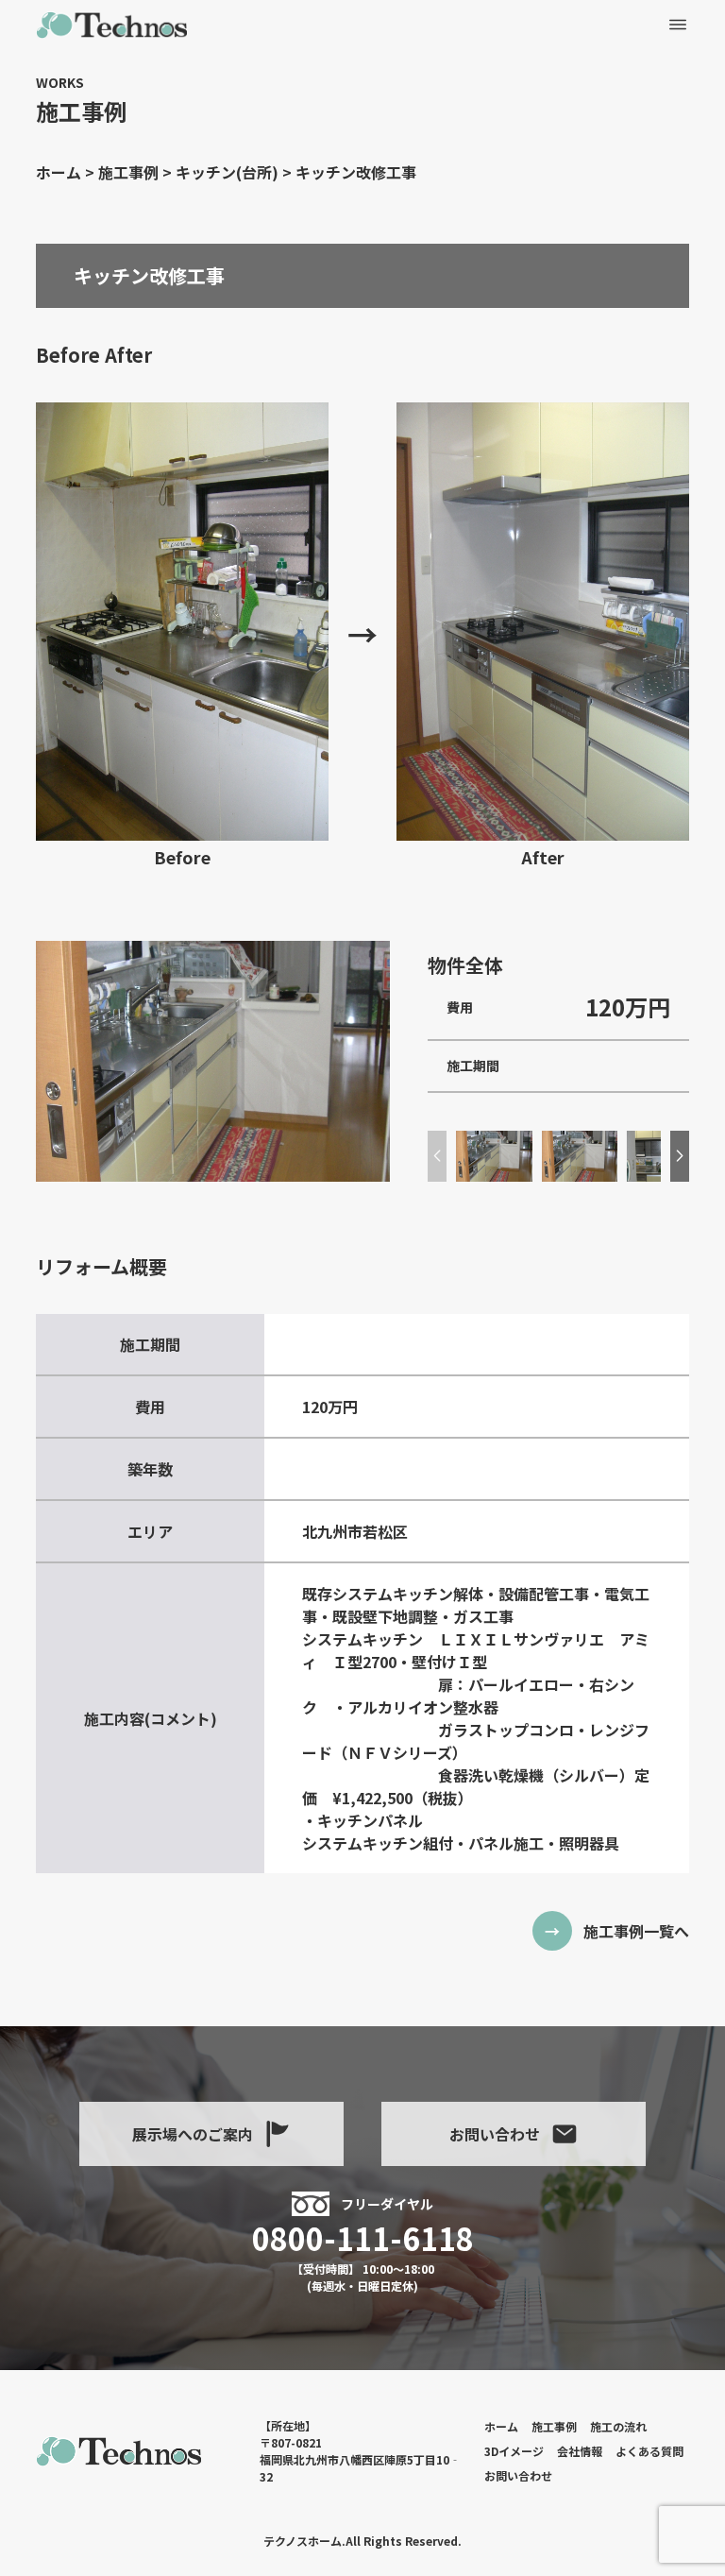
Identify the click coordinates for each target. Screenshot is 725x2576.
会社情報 (580, 2451)
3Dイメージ (514, 2451)
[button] (680, 1156)
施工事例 (554, 2426)
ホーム (501, 2426)
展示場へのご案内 (193, 2134)
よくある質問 (649, 2451)
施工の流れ (618, 2426)
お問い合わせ (495, 2134)
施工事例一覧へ (636, 1931)
